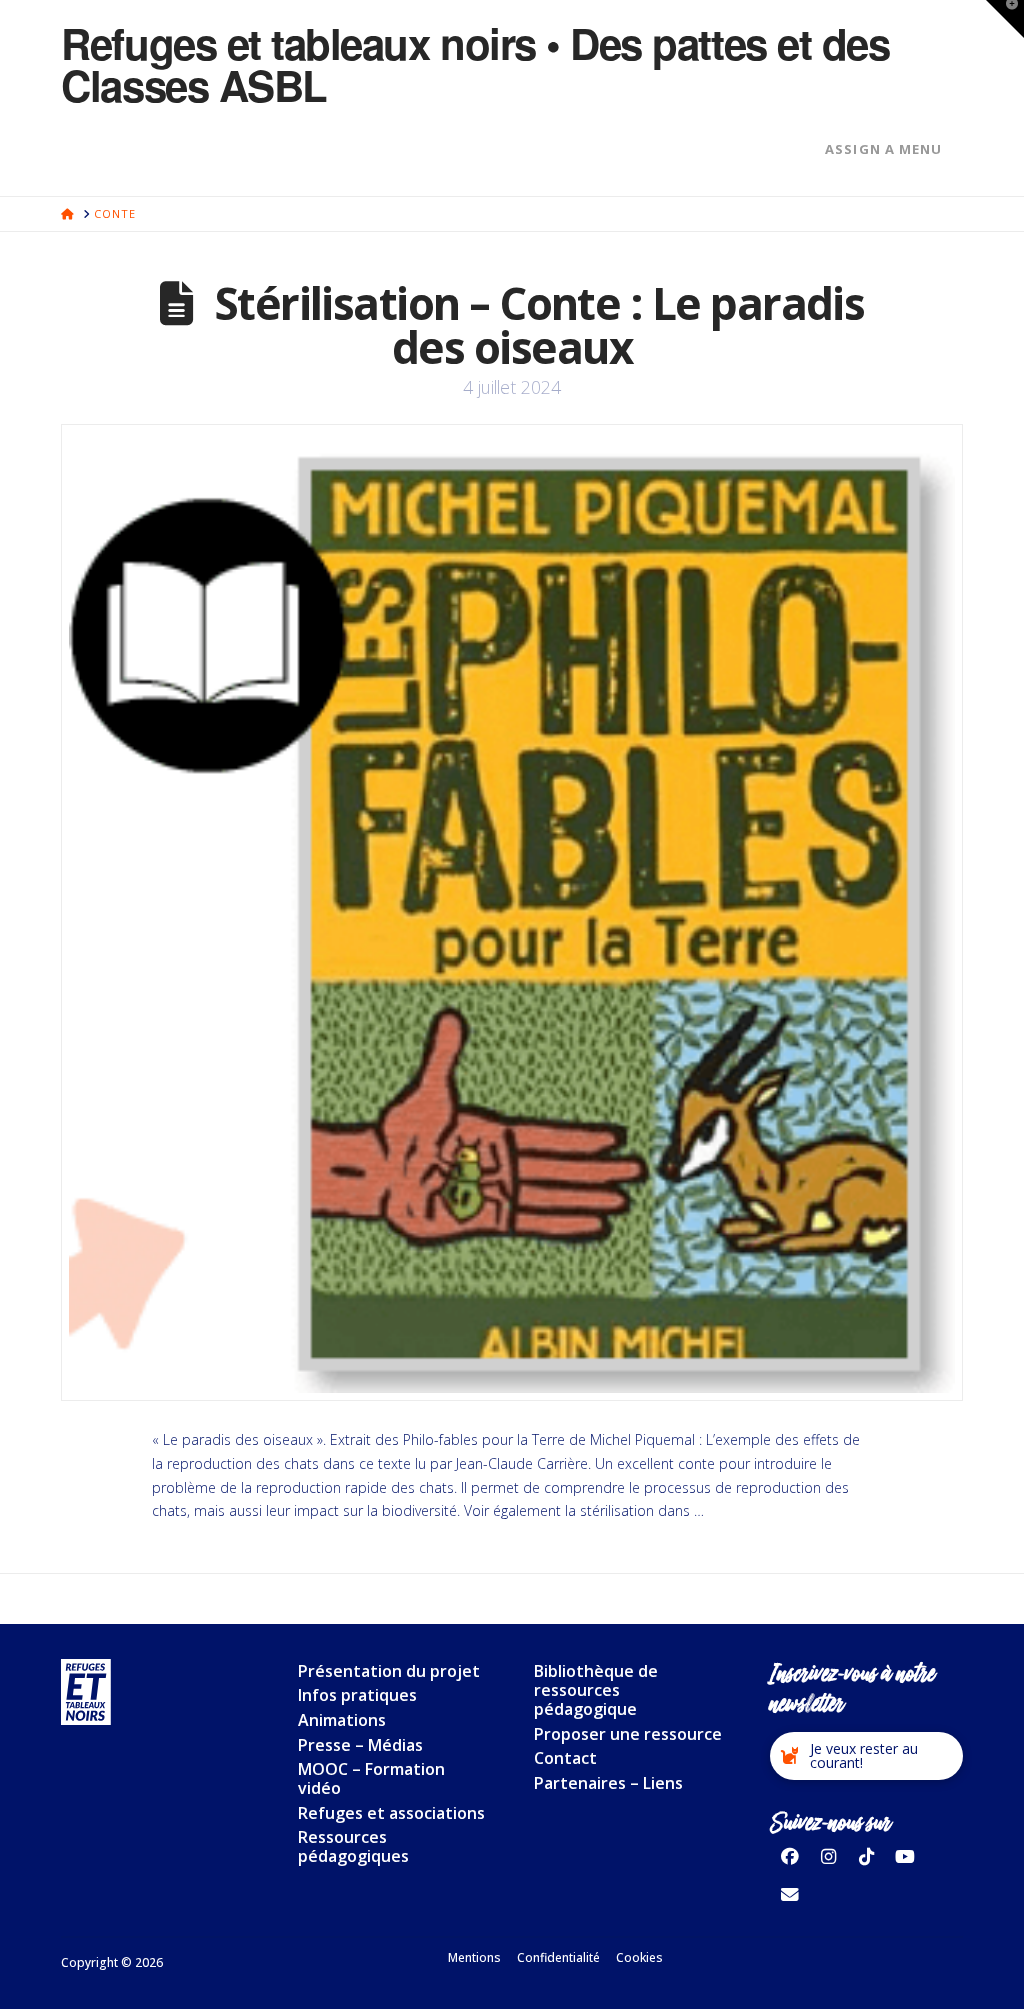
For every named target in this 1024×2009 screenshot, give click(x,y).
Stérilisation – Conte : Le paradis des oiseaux (539, 325)
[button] (866, 1756)
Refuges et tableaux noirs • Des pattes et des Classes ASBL (475, 64)
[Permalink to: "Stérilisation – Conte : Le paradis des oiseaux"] (511, 913)
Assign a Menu (883, 149)
